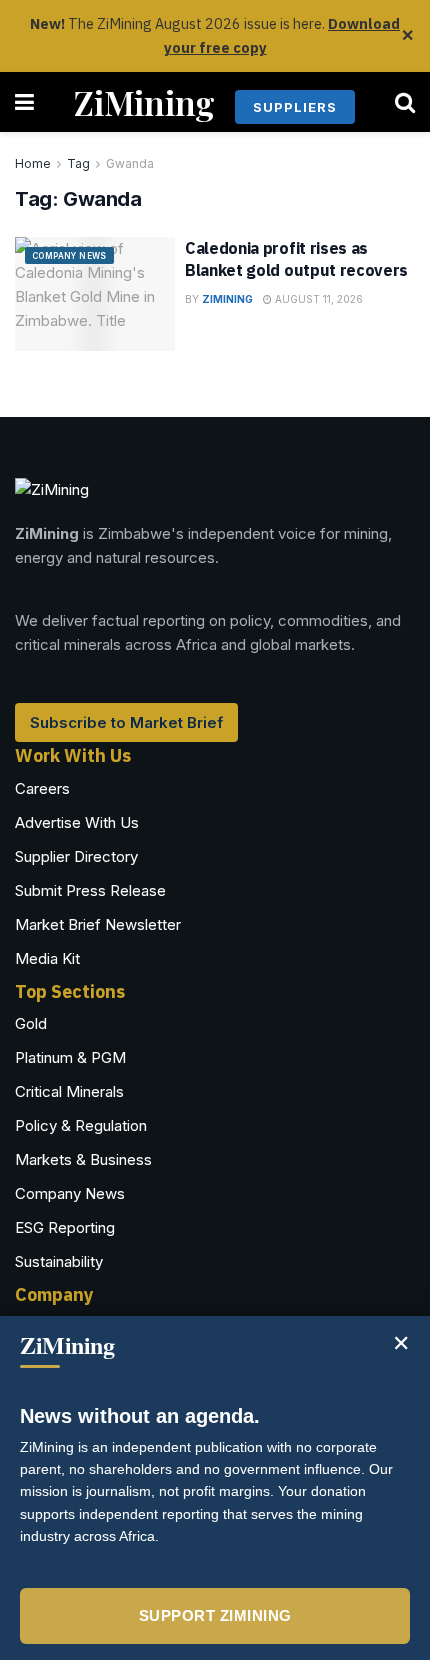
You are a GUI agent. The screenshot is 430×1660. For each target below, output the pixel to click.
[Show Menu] (24, 102)
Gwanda (130, 163)
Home (33, 163)
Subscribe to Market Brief (126, 722)
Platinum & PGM (70, 1057)
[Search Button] (405, 102)
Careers (42, 788)
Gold (31, 1023)
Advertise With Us (77, 822)
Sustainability (59, 1261)
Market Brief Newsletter (98, 924)
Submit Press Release (90, 890)
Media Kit (47, 958)
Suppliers (295, 107)
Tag (78, 163)
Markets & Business (83, 1159)
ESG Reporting (65, 1227)
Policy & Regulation (81, 1125)
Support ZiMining (215, 1615)
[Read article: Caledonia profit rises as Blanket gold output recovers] (95, 294)
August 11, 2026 (317, 299)
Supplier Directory (76, 856)
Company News (69, 256)
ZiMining (144, 102)
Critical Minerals (69, 1091)
